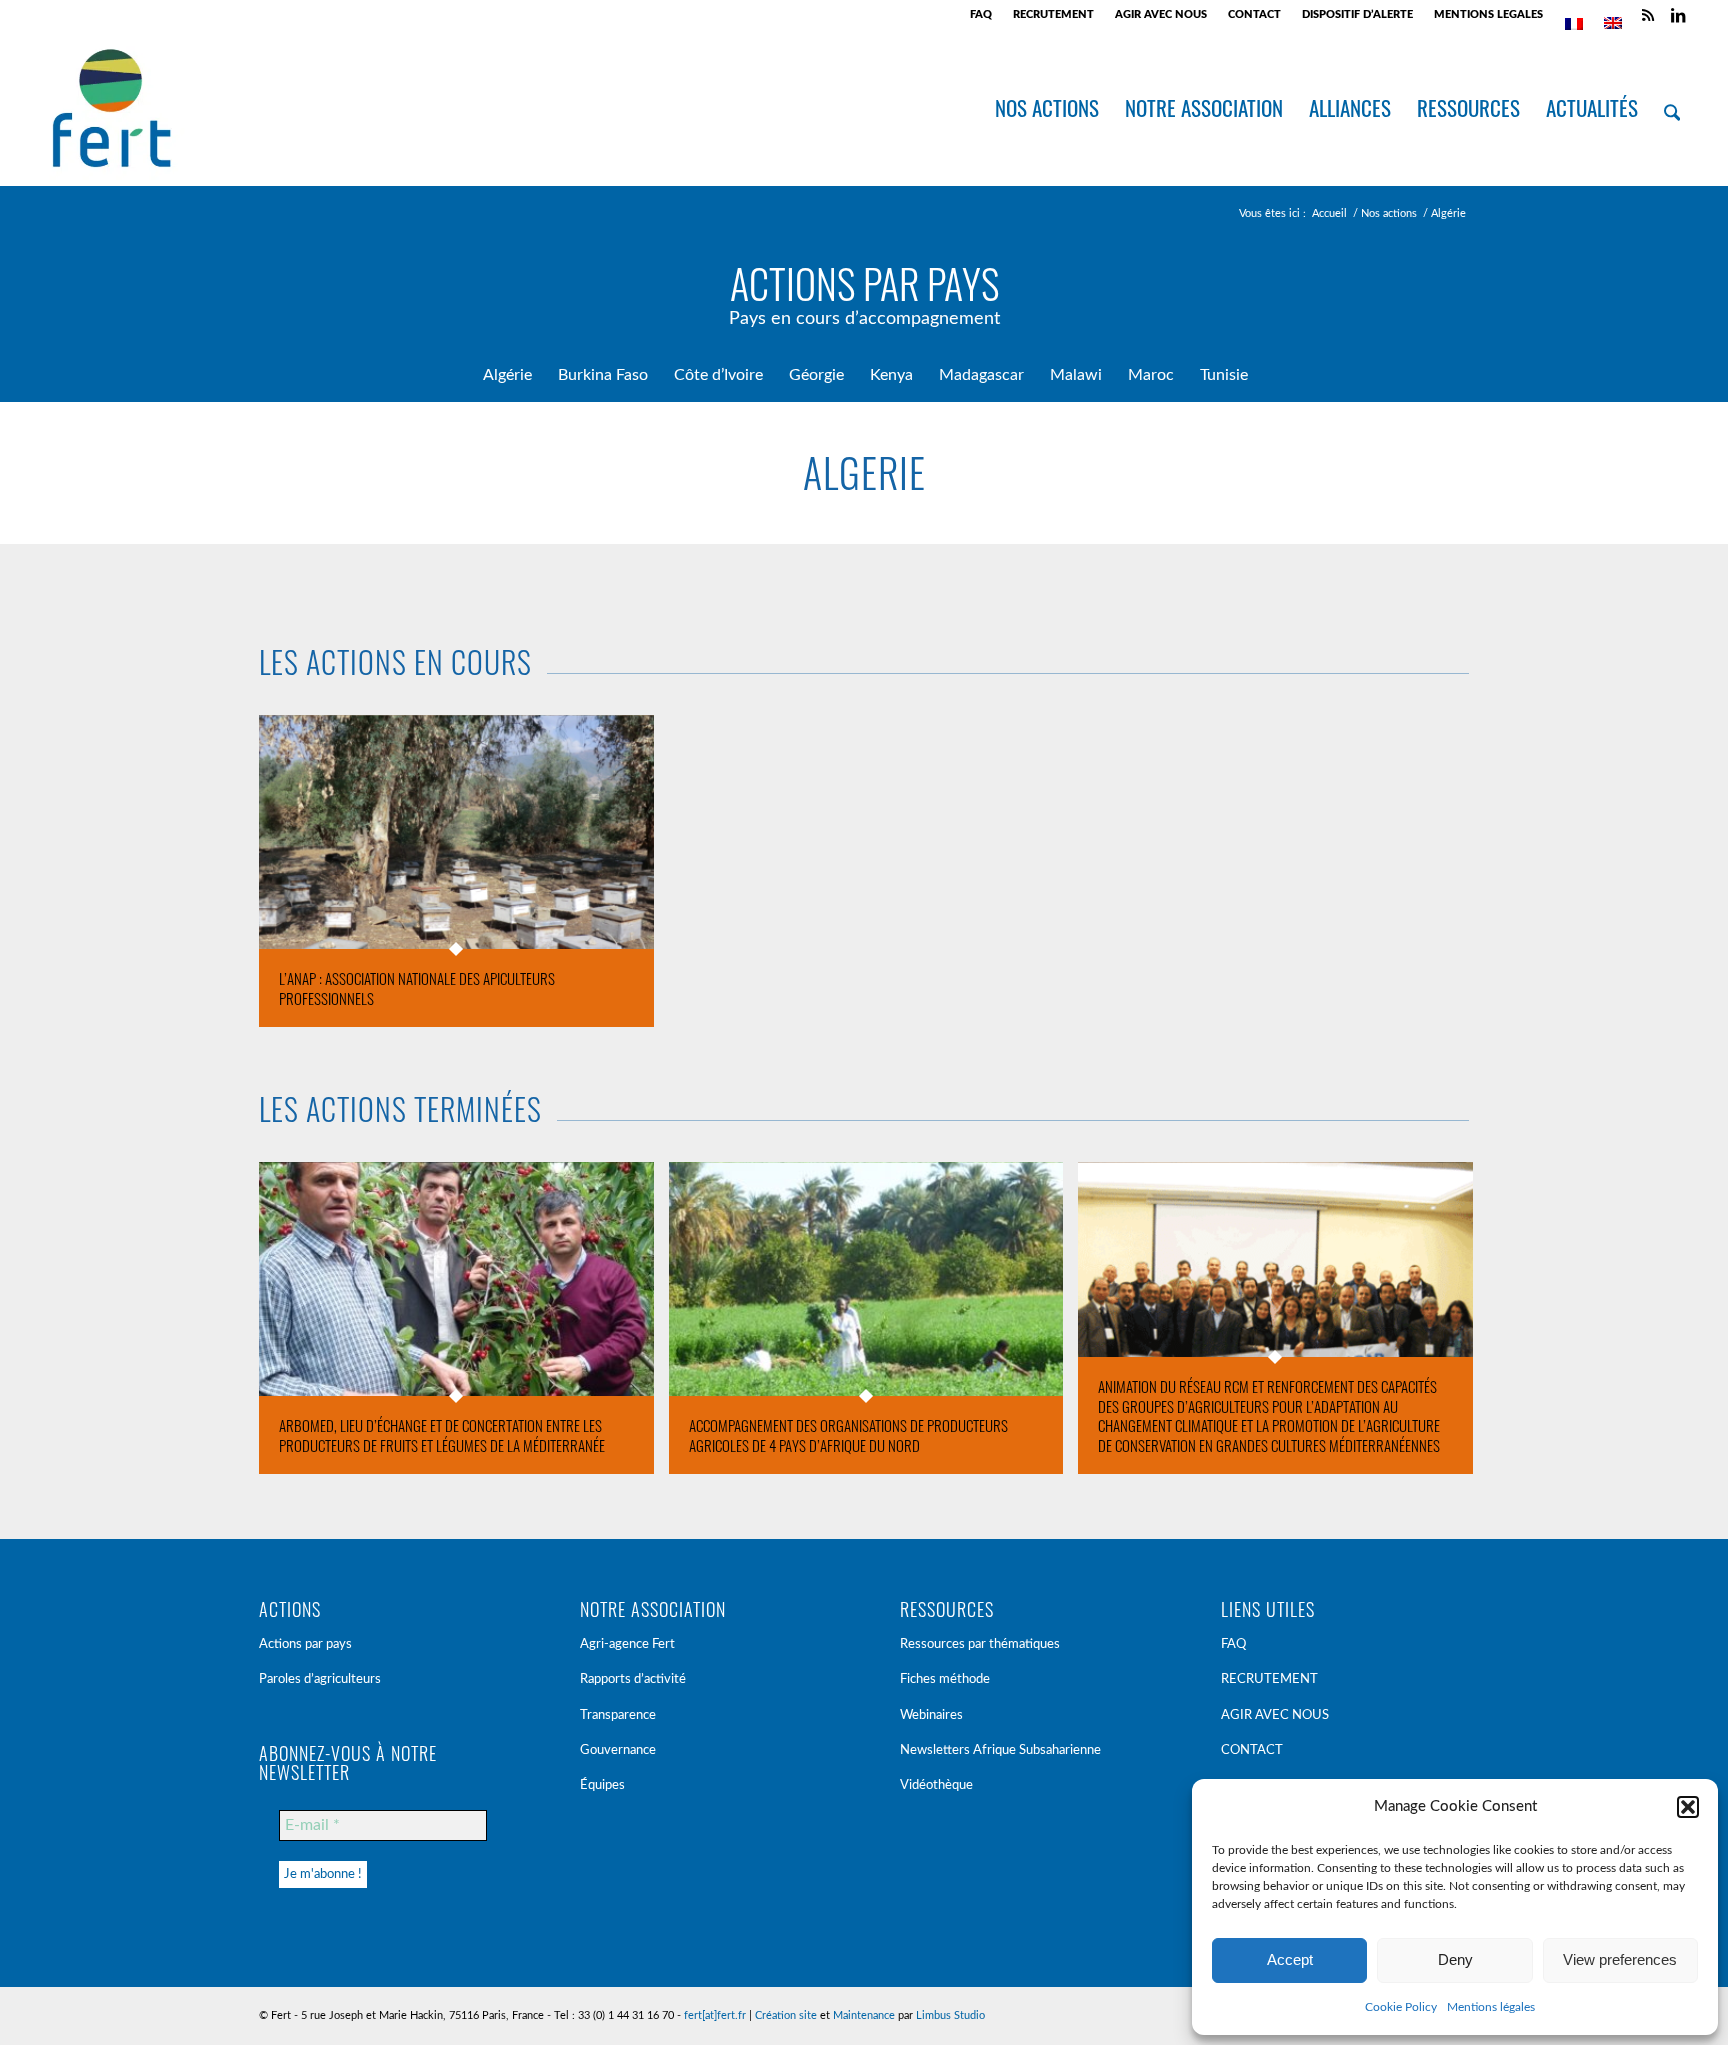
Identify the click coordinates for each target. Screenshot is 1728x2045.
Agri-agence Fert (627, 1644)
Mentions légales (1491, 2007)
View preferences (1620, 1959)
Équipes (602, 1785)
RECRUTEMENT (1053, 14)
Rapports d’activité (633, 1679)
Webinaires (931, 1715)
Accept (1290, 1959)
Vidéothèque (936, 1785)
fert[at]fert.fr (715, 2015)
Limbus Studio (950, 2015)
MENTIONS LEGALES (1488, 14)
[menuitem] (981, 15)
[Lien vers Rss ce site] (1647, 15)
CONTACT (1254, 14)
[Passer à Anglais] (1613, 23)
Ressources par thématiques (980, 1644)
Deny (1455, 1959)
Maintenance (864, 2015)
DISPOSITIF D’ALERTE (1357, 14)
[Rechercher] (1672, 108)
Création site (786, 2015)
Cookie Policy (1401, 2007)
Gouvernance (618, 1750)
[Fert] (111, 108)
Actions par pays (305, 1644)
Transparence (618, 1715)
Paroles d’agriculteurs (320, 1679)
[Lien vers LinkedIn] (1678, 15)
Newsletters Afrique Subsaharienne (1000, 1750)
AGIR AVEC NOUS (1161, 14)
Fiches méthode (945, 1679)
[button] (1688, 1807)
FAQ (981, 14)
